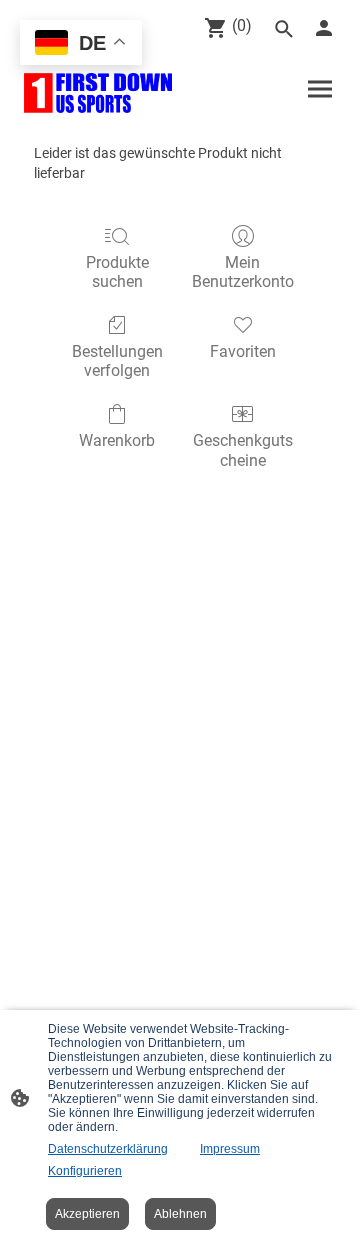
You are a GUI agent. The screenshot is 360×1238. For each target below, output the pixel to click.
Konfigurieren (85, 1171)
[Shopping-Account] (324, 28)
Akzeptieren (87, 1214)
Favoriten (243, 351)
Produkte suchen (117, 272)
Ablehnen (180, 1214)
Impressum (230, 1149)
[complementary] (81, 44)
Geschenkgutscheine (243, 450)
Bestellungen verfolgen (117, 361)
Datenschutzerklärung (108, 1149)
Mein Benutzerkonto (243, 272)
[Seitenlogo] (98, 93)
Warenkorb (117, 440)
